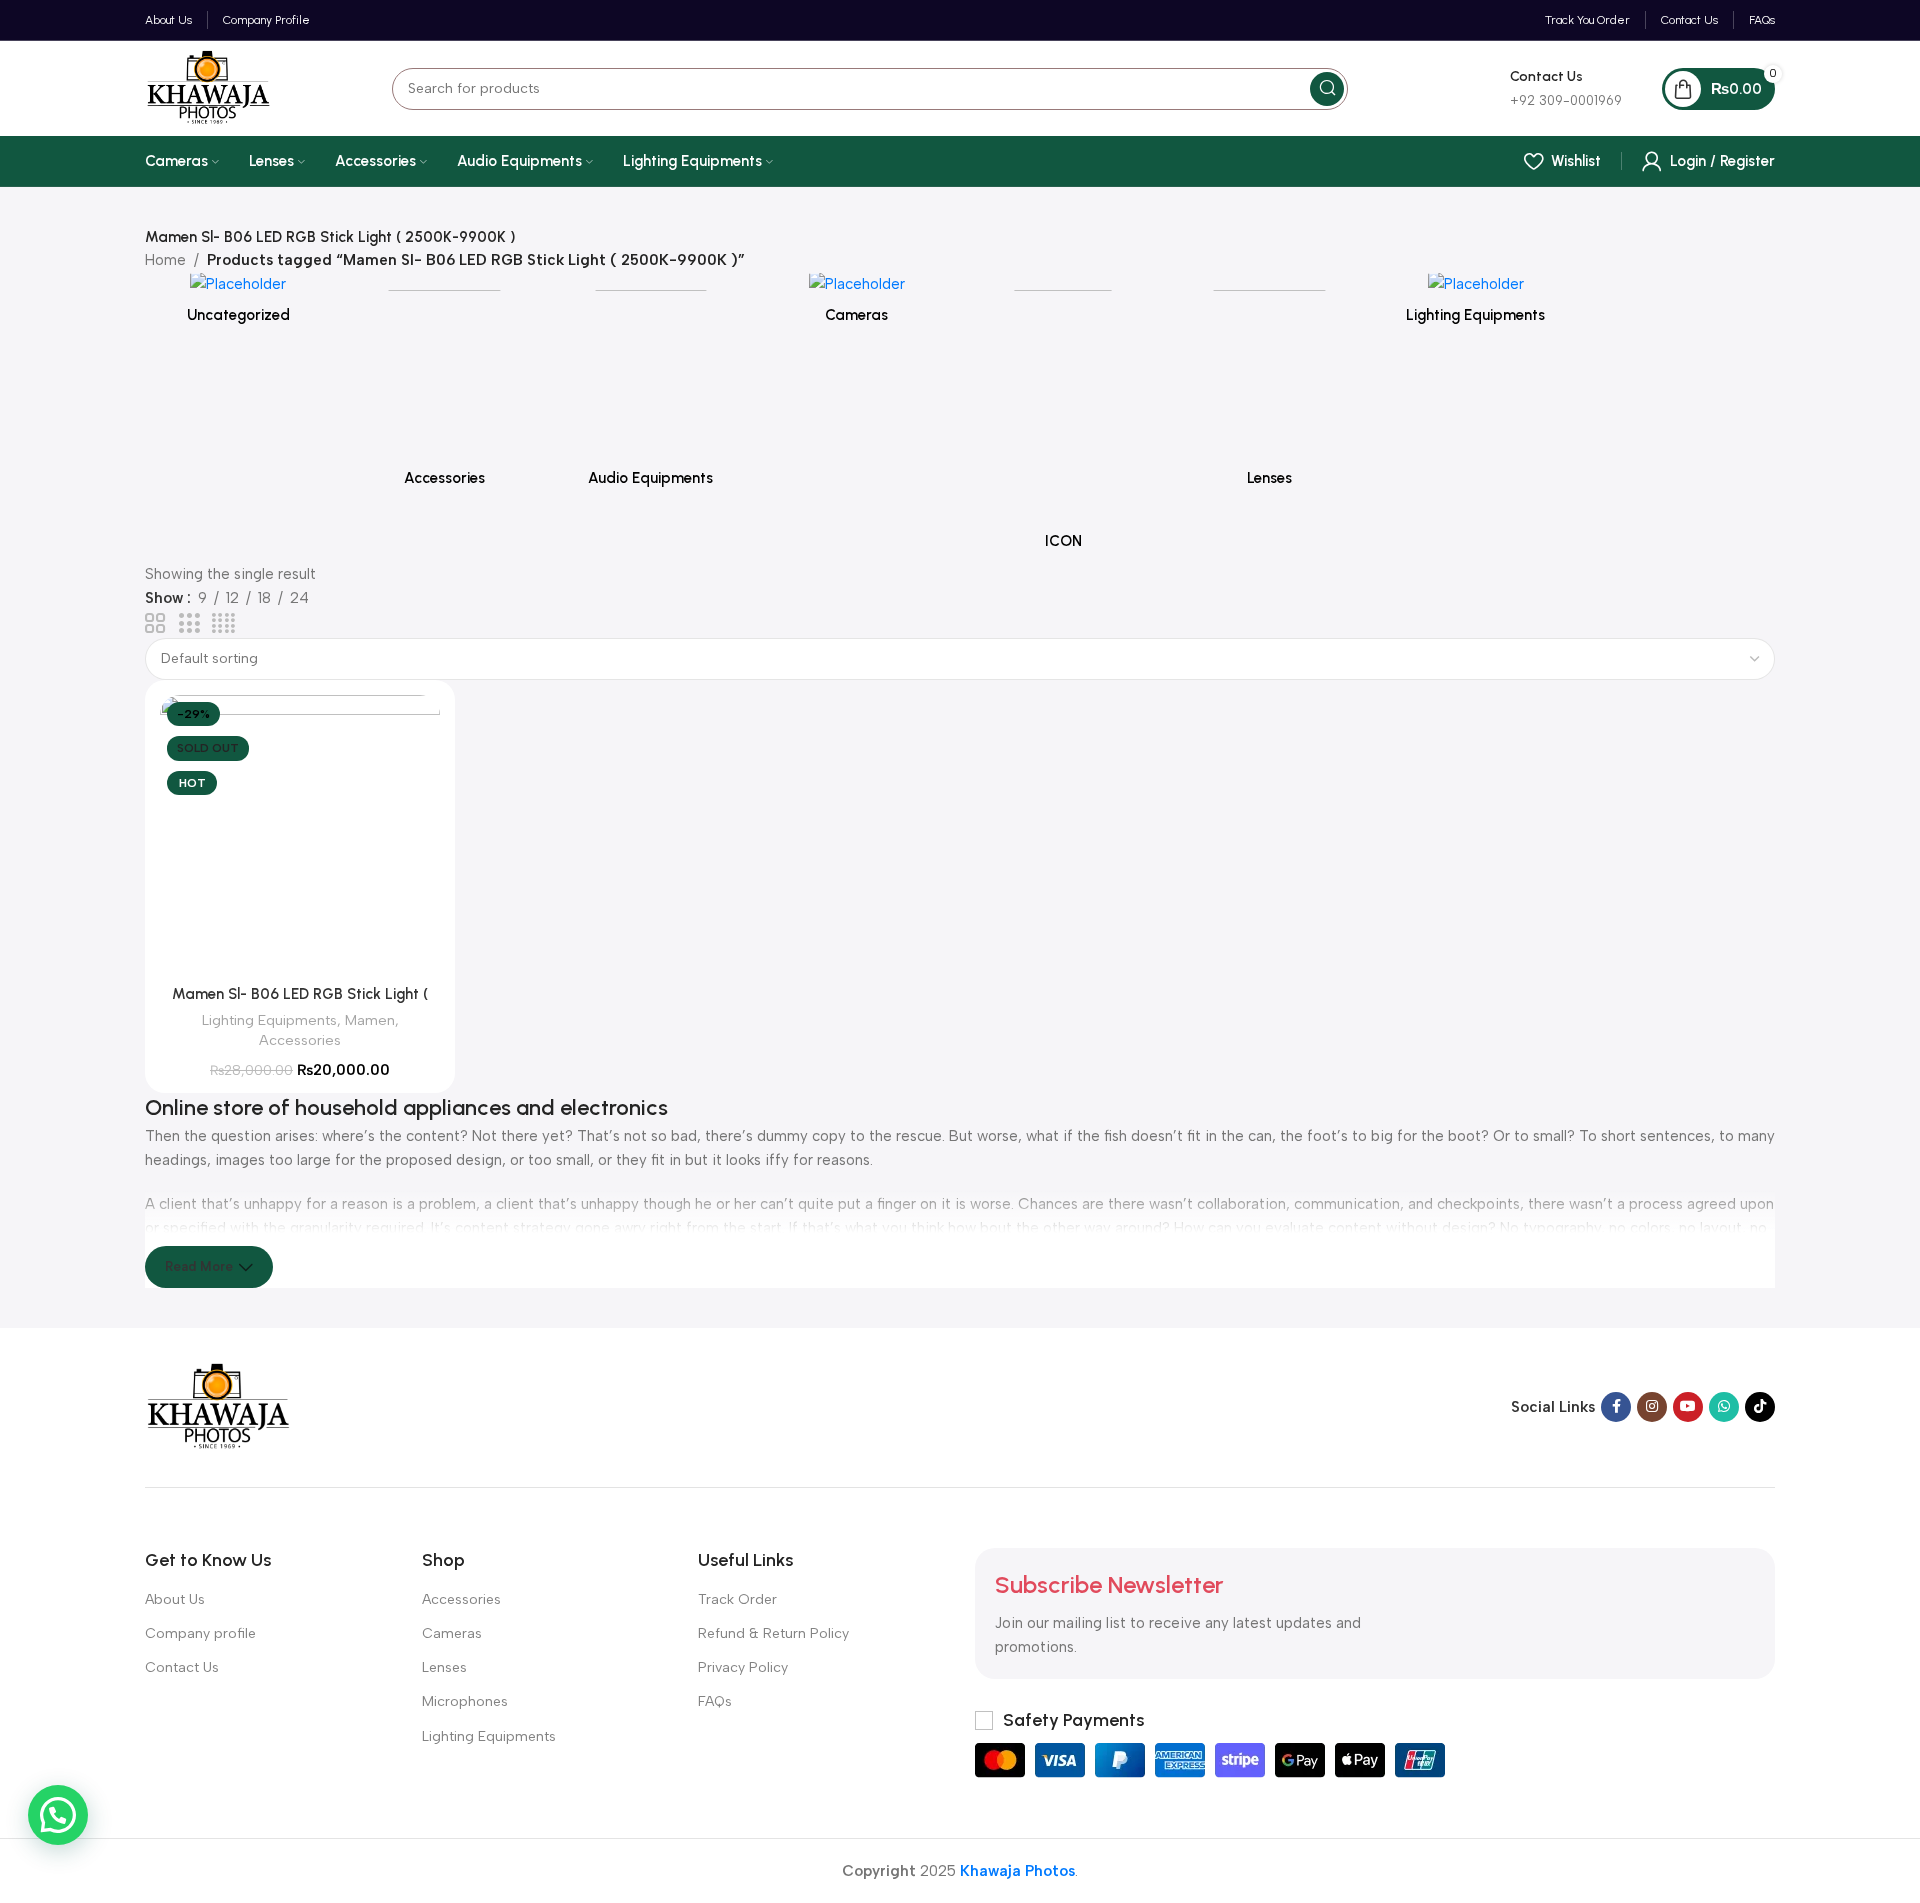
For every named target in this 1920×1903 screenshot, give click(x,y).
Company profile (200, 1633)
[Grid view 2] (155, 624)
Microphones (465, 1701)
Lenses (444, 1667)
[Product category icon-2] (1063, 417)
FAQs (715, 1701)
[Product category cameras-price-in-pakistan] (857, 304)
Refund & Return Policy (773, 1633)
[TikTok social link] (1760, 1407)
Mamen (370, 1020)
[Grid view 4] (223, 624)
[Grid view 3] (189, 624)
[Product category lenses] (1269, 385)
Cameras (452, 1633)
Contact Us (182, 1667)
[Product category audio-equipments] (651, 385)
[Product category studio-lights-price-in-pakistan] (1476, 304)
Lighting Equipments (269, 1020)
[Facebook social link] (1616, 1407)
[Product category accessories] (444, 385)
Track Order (737, 1599)
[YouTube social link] (1688, 1407)
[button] (58, 1815)
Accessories (300, 1040)
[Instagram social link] (1652, 1407)
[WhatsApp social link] (1724, 1407)
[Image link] (218, 1406)
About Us (175, 1599)
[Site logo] (208, 87)
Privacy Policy (743, 1667)
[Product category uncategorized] (238, 304)
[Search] (1327, 89)
